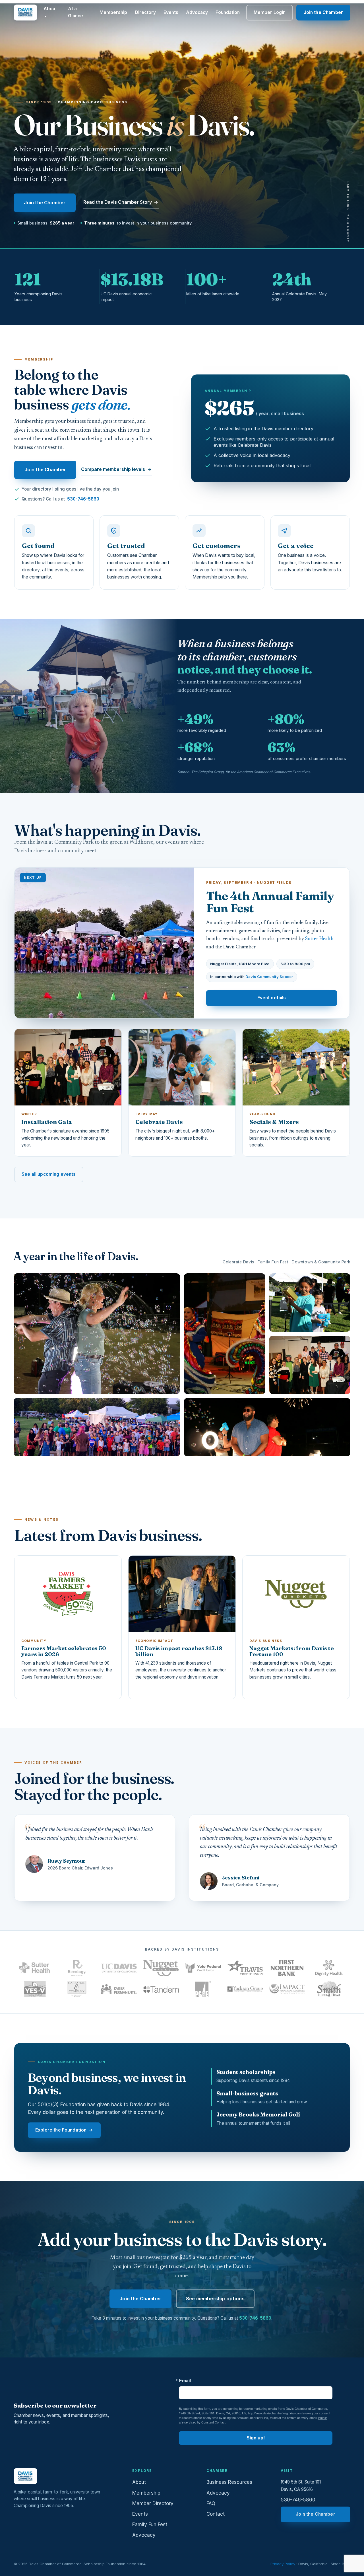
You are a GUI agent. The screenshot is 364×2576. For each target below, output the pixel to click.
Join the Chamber (323, 12)
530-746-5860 (83, 499)
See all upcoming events (49, 1174)
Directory (145, 12)
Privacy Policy (283, 2564)
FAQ (211, 2503)
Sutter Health (319, 939)
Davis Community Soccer (269, 977)
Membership (113, 12)
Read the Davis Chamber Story (121, 202)
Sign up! (256, 2438)
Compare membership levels (116, 469)
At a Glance (76, 12)
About (50, 12)
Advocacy (197, 12)
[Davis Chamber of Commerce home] (25, 13)
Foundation (228, 12)
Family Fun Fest (150, 2524)
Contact (216, 2514)
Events (171, 12)
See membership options (215, 2299)
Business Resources (229, 2482)
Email (185, 2381)
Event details (272, 998)
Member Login (270, 12)
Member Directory (153, 2503)
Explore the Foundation (64, 2130)
